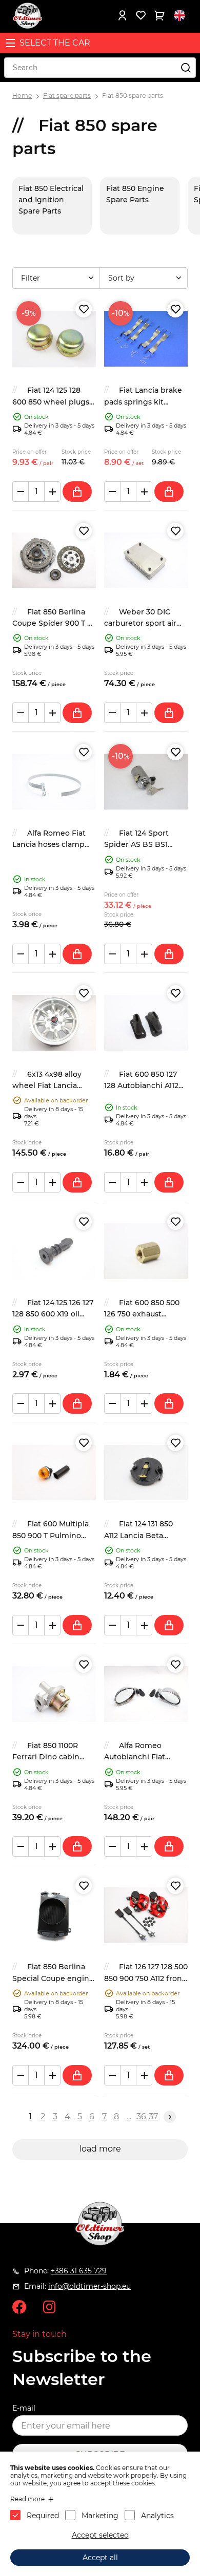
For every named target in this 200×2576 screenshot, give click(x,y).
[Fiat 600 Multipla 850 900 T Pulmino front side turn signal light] (54, 1472)
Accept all (100, 2558)
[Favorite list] (141, 15)
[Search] (186, 68)
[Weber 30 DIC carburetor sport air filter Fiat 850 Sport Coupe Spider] (146, 560)
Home (22, 95)
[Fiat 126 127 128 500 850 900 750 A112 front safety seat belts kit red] (146, 1915)
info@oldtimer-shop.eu (89, 2286)
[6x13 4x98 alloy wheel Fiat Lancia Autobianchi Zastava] (54, 1023)
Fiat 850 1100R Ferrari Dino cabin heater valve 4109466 (51, 1757)
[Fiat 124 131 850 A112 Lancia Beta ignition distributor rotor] (146, 1472)
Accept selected (100, 2535)
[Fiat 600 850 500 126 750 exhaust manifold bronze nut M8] (146, 1251)
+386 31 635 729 (79, 2271)
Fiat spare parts (67, 95)
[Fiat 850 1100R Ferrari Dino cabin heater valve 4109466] (54, 1694)
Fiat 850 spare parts (133, 95)
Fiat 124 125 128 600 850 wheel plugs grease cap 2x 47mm (51, 402)
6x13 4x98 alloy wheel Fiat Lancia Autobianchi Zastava (50, 1086)
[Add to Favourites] (84, 309)
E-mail (24, 2408)
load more (100, 2149)
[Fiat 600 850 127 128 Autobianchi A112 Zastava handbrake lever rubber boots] (146, 1023)
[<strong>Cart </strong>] (159, 15)
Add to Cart (77, 492)
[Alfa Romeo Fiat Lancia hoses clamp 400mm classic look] (54, 782)
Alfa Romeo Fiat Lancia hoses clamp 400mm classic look (49, 845)
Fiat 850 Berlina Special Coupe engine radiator (53, 1978)
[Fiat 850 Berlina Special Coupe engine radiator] (54, 1915)
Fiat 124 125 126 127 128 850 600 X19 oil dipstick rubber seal (53, 1314)
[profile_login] (122, 15)
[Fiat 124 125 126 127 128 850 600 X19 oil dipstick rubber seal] (54, 1251)
